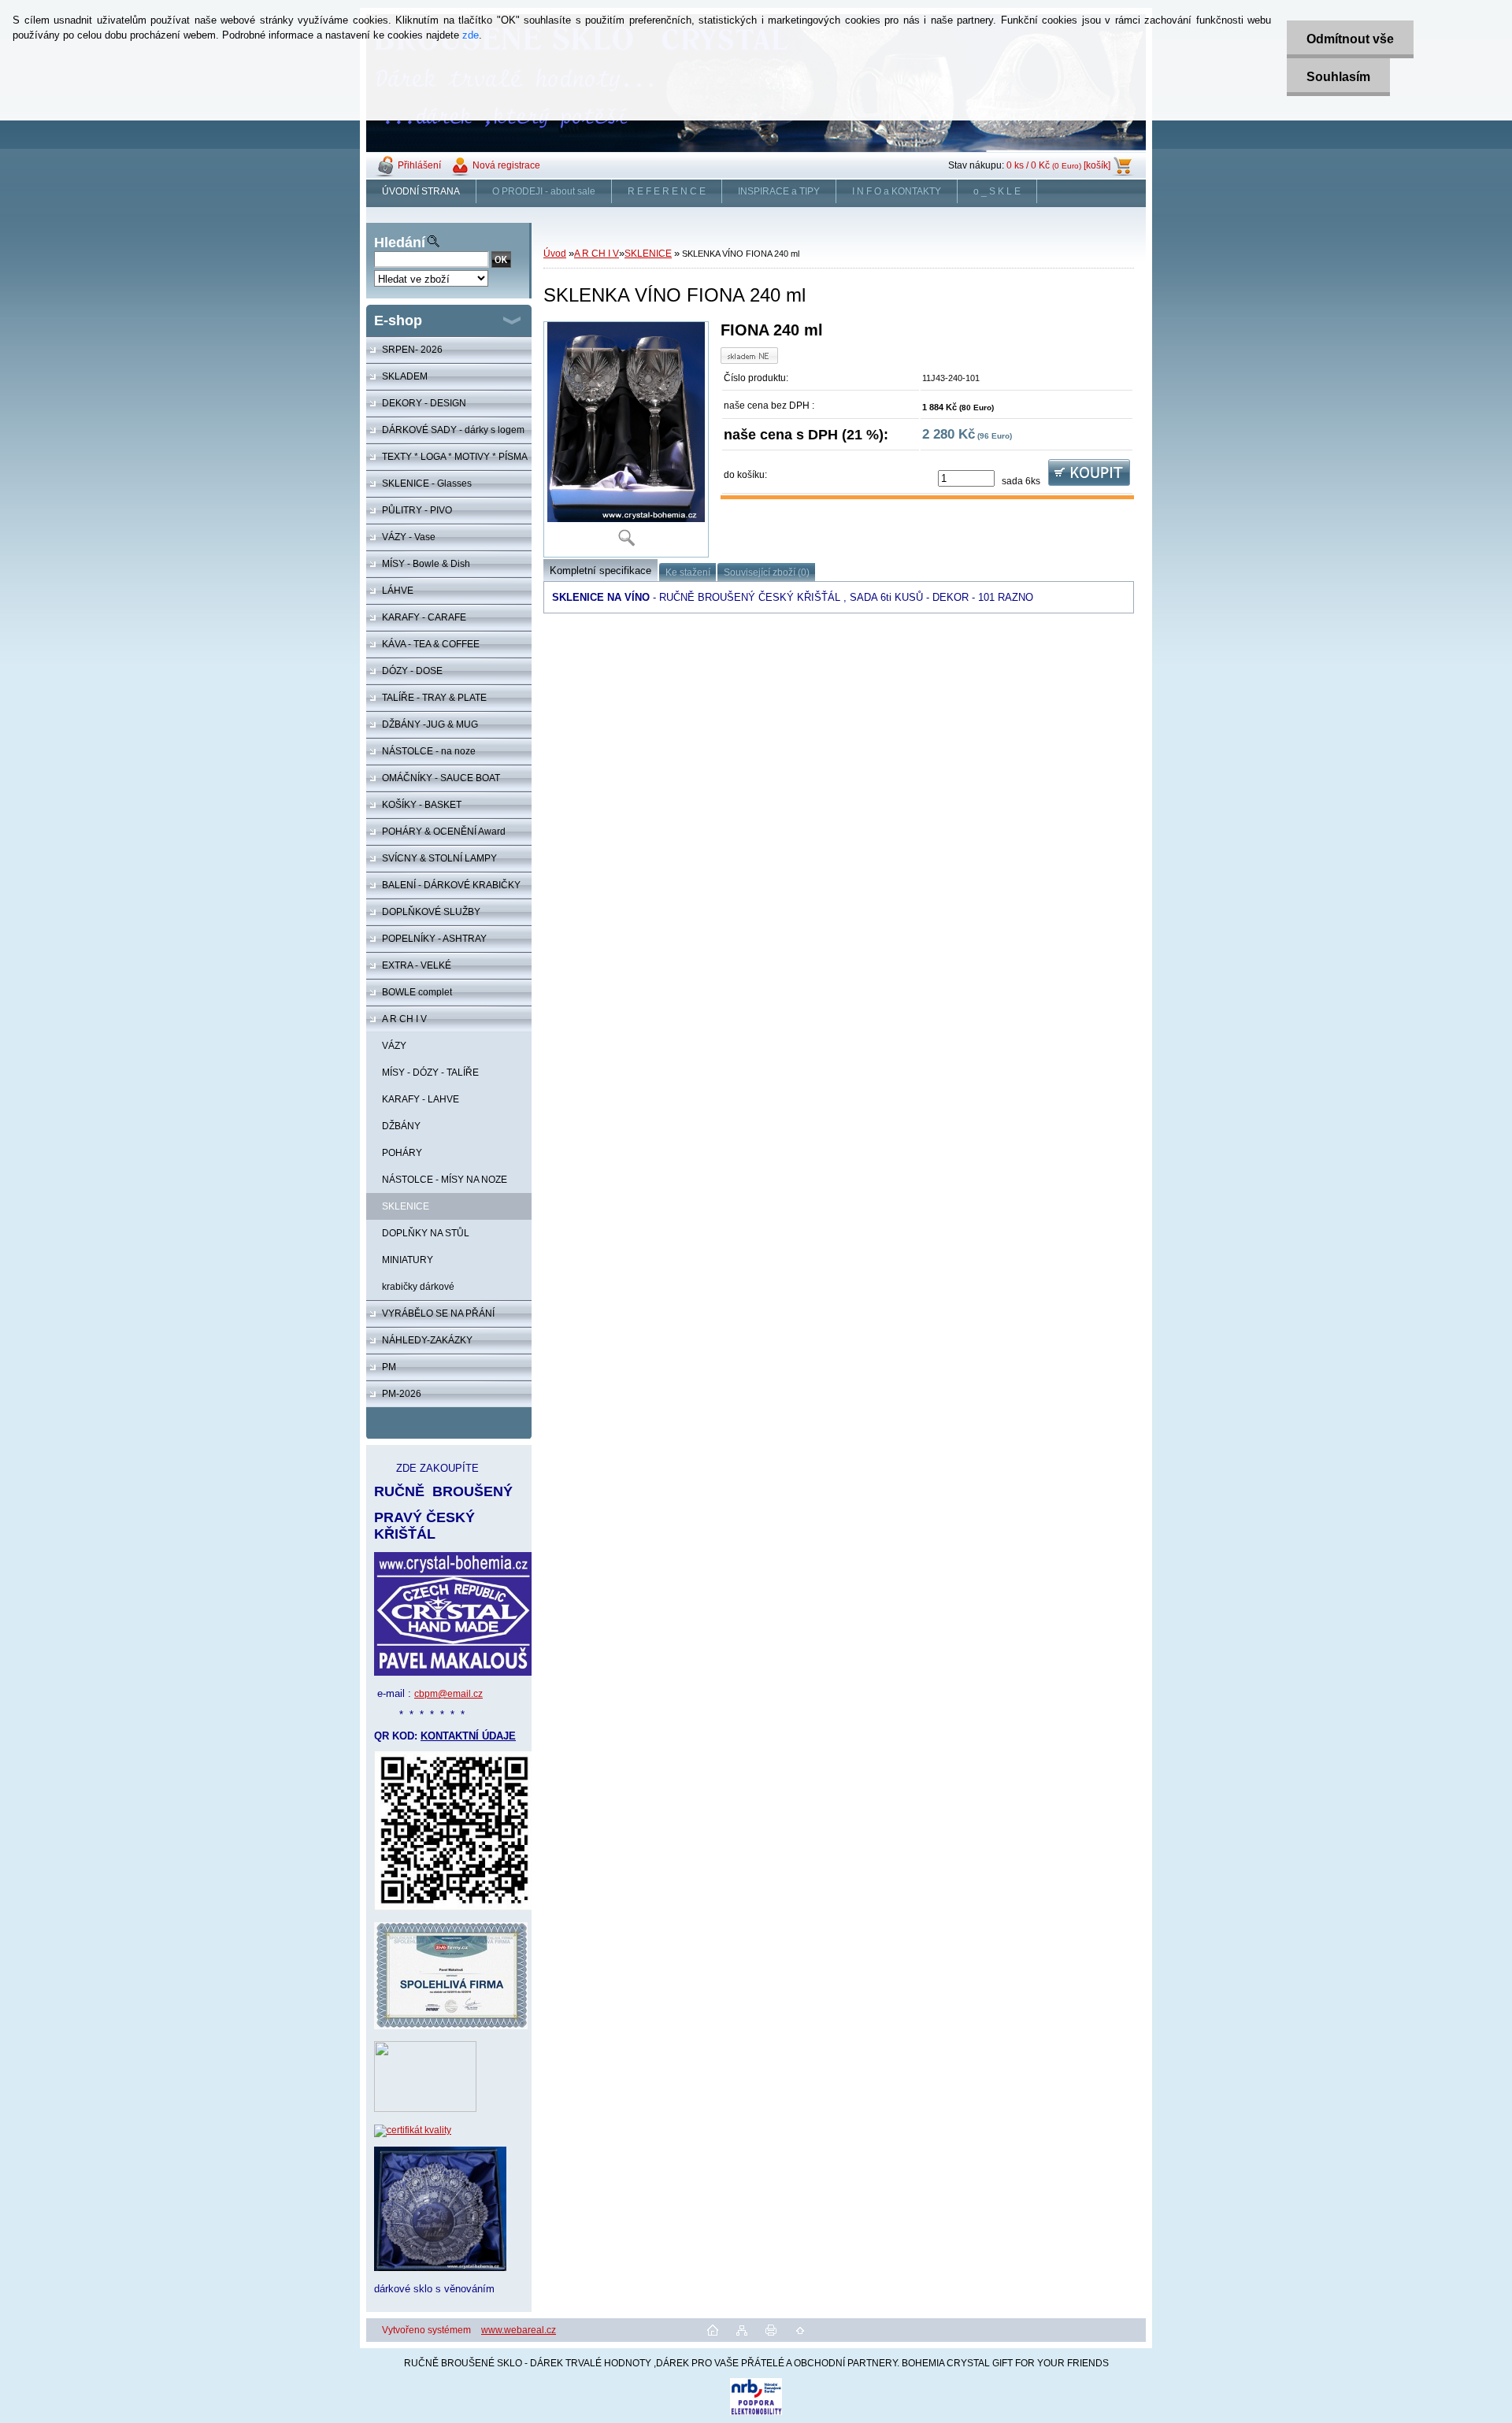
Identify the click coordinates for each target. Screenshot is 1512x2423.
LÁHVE (398, 591)
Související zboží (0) (767, 572)
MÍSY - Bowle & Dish (426, 564)
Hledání (400, 243)
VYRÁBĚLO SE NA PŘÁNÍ (438, 1313)
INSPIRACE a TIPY (779, 191)
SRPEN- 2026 (412, 350)
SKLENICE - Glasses (427, 483)
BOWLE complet (417, 992)
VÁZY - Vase (409, 537)
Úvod (555, 254)
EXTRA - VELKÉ (417, 965)
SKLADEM (405, 376)
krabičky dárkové (418, 1287)
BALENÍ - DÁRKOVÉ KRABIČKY (451, 885)
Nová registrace (506, 165)
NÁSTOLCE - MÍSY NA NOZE (445, 1180)
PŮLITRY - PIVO (417, 510)
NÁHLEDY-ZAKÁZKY (427, 1340)
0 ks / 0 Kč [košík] (1058, 165)
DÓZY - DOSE (412, 671)
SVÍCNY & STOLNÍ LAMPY (439, 858)
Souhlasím (1338, 77)
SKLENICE (406, 1206)
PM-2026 (402, 1394)
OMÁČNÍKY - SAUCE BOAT (441, 778)
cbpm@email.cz (448, 1694)
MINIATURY (408, 1260)
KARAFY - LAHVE (421, 1099)
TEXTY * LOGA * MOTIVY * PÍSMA (455, 457)
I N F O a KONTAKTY (897, 191)
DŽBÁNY (401, 1126)
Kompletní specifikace (600, 571)
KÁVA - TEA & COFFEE (431, 644)
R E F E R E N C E (667, 191)
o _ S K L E (997, 191)
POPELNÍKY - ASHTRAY (434, 939)
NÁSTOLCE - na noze (429, 751)
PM (389, 1367)
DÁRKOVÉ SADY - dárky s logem (453, 430)
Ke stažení (688, 572)
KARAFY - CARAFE (424, 617)
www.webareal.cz (519, 2330)
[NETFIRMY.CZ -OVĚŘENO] (425, 2109)
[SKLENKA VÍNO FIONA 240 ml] (626, 439)
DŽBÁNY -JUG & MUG (430, 724)
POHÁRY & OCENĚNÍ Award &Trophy (436, 835)
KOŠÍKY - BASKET (422, 805)
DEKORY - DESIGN (424, 403)
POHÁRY (402, 1153)
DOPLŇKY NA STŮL (426, 1233)
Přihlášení (419, 165)
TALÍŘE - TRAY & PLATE (434, 698)
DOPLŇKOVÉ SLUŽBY (431, 912)
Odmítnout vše (1350, 39)
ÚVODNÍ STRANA (421, 191)
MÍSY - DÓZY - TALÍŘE (430, 1073)
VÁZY (394, 1046)
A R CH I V (404, 1019)
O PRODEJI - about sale (544, 191)
